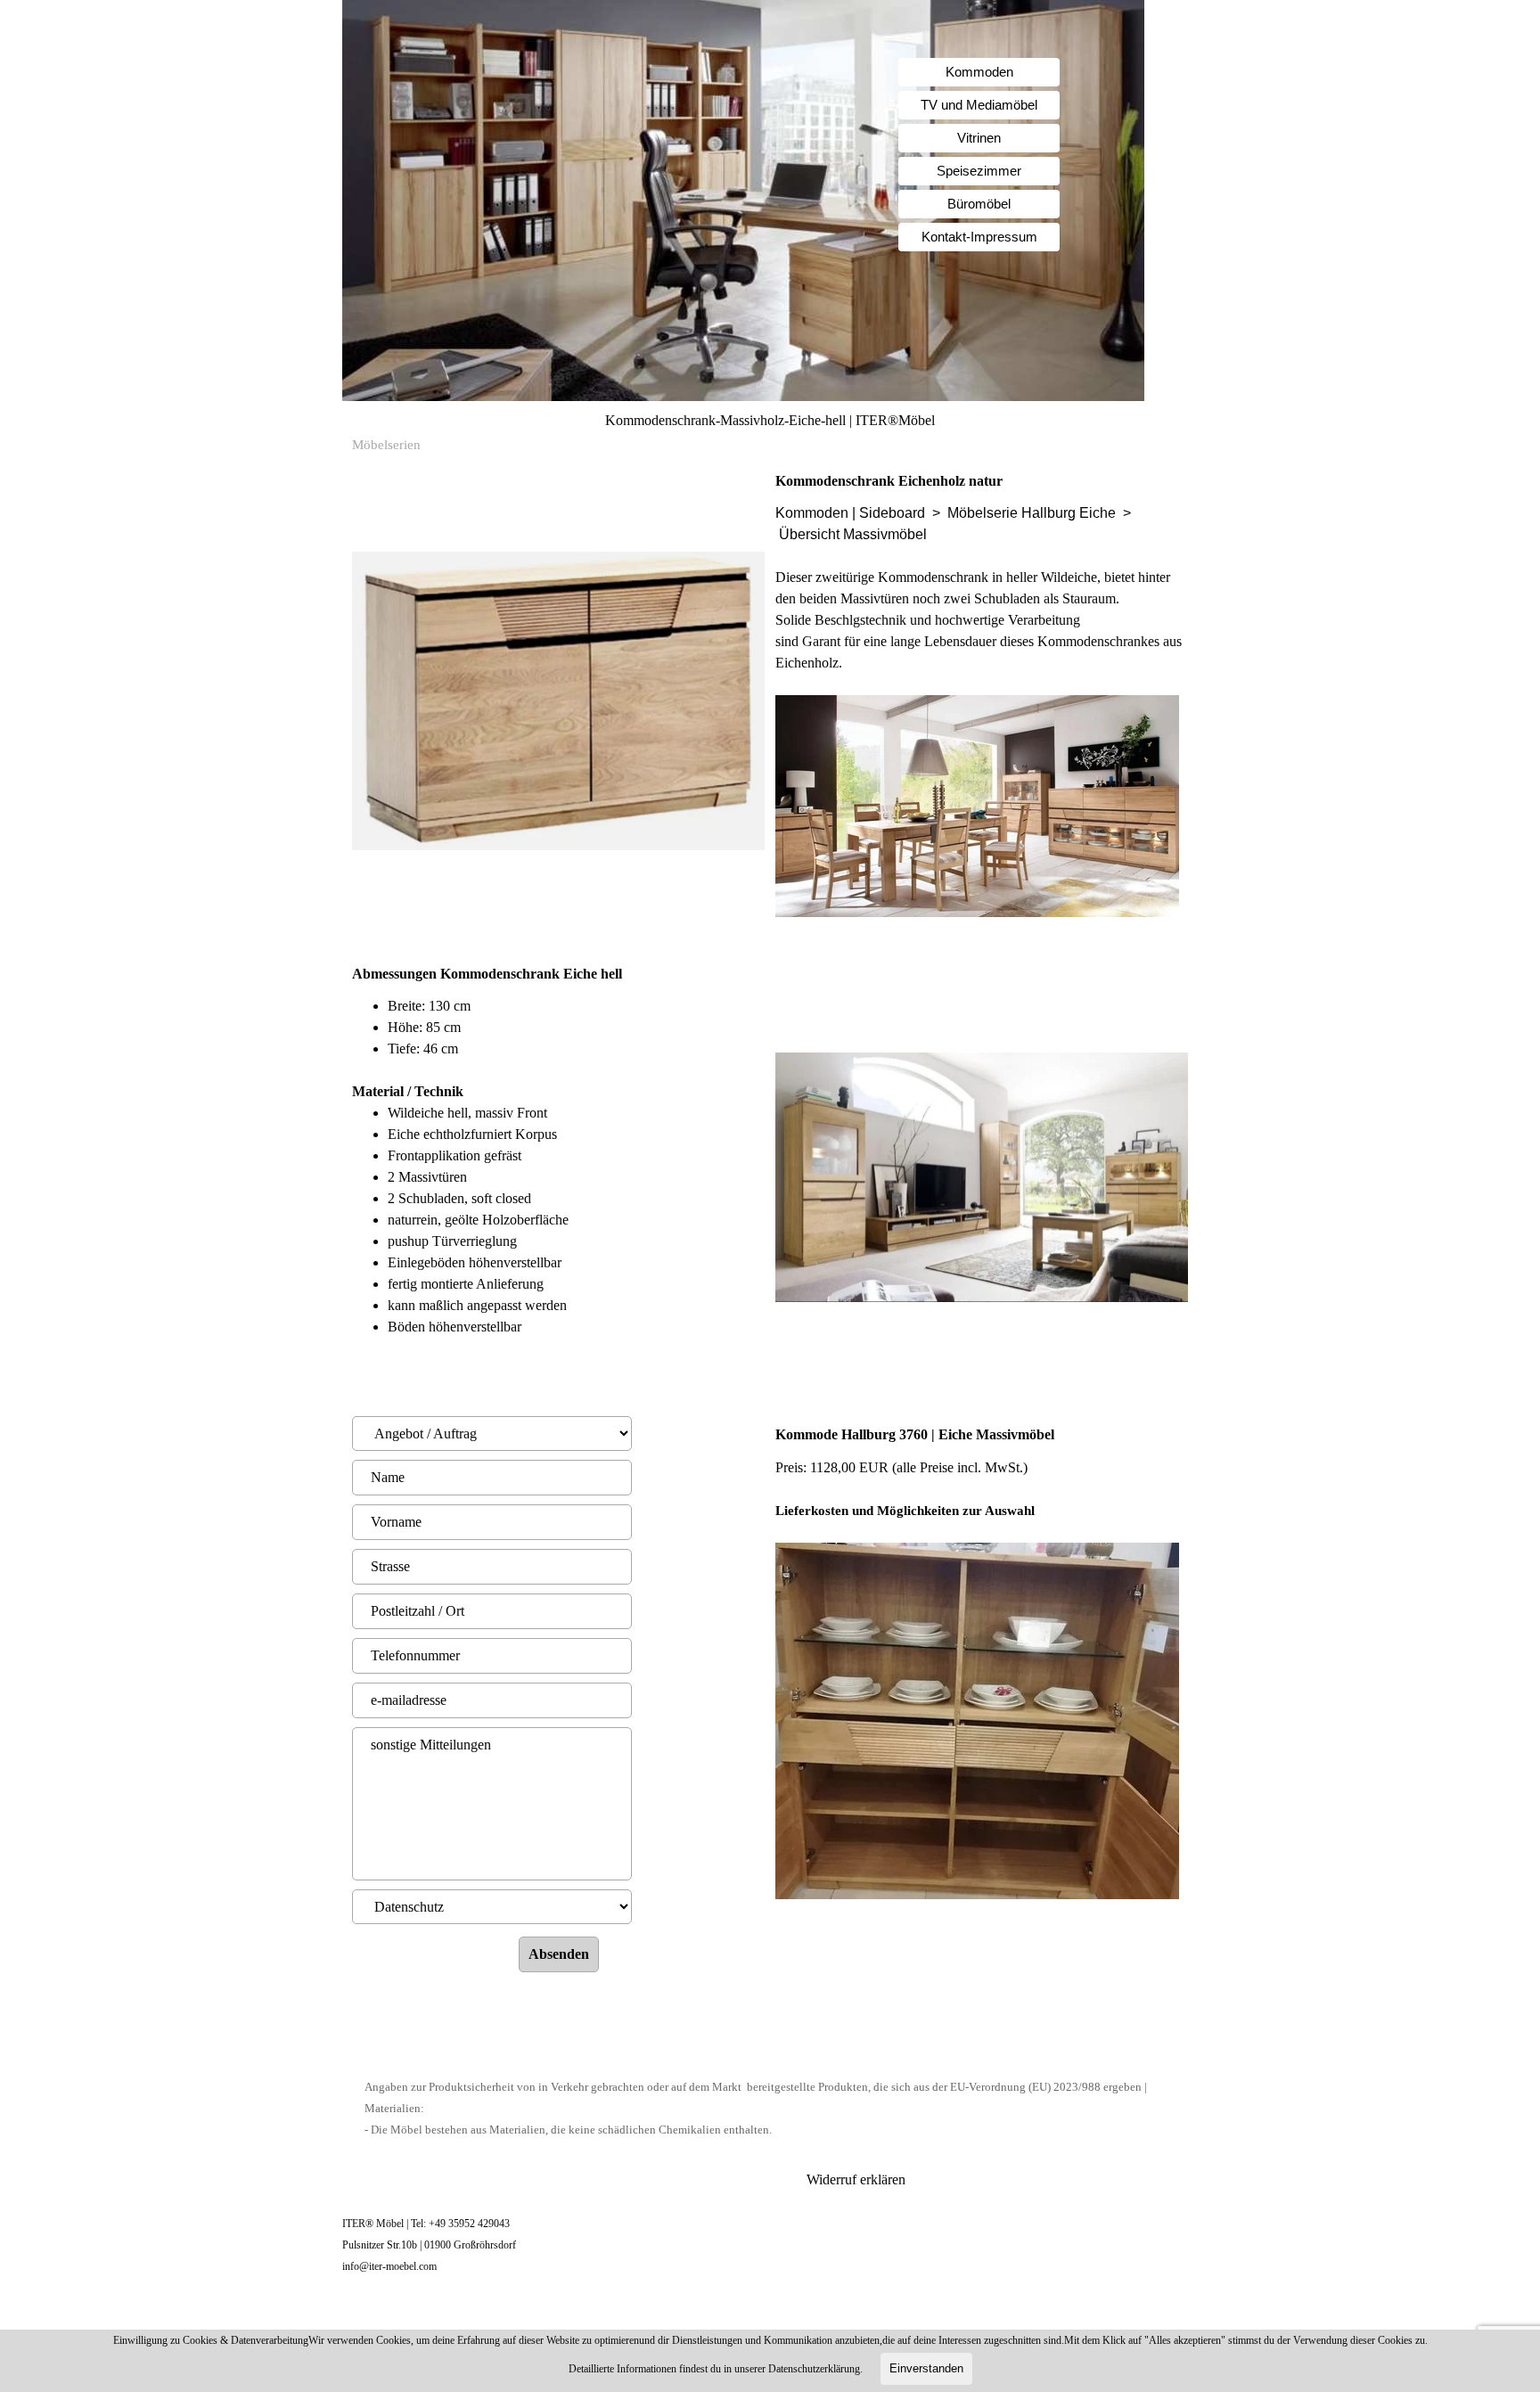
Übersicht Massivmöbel (853, 534)
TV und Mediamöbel (979, 105)
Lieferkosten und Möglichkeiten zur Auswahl (905, 1511)
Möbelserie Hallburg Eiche (1032, 513)
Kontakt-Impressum (979, 237)
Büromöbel (979, 204)
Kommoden (979, 72)
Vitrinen (979, 138)
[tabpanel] (982, 706)
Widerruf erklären (856, 2179)
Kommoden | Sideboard (850, 513)
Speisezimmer (979, 171)
